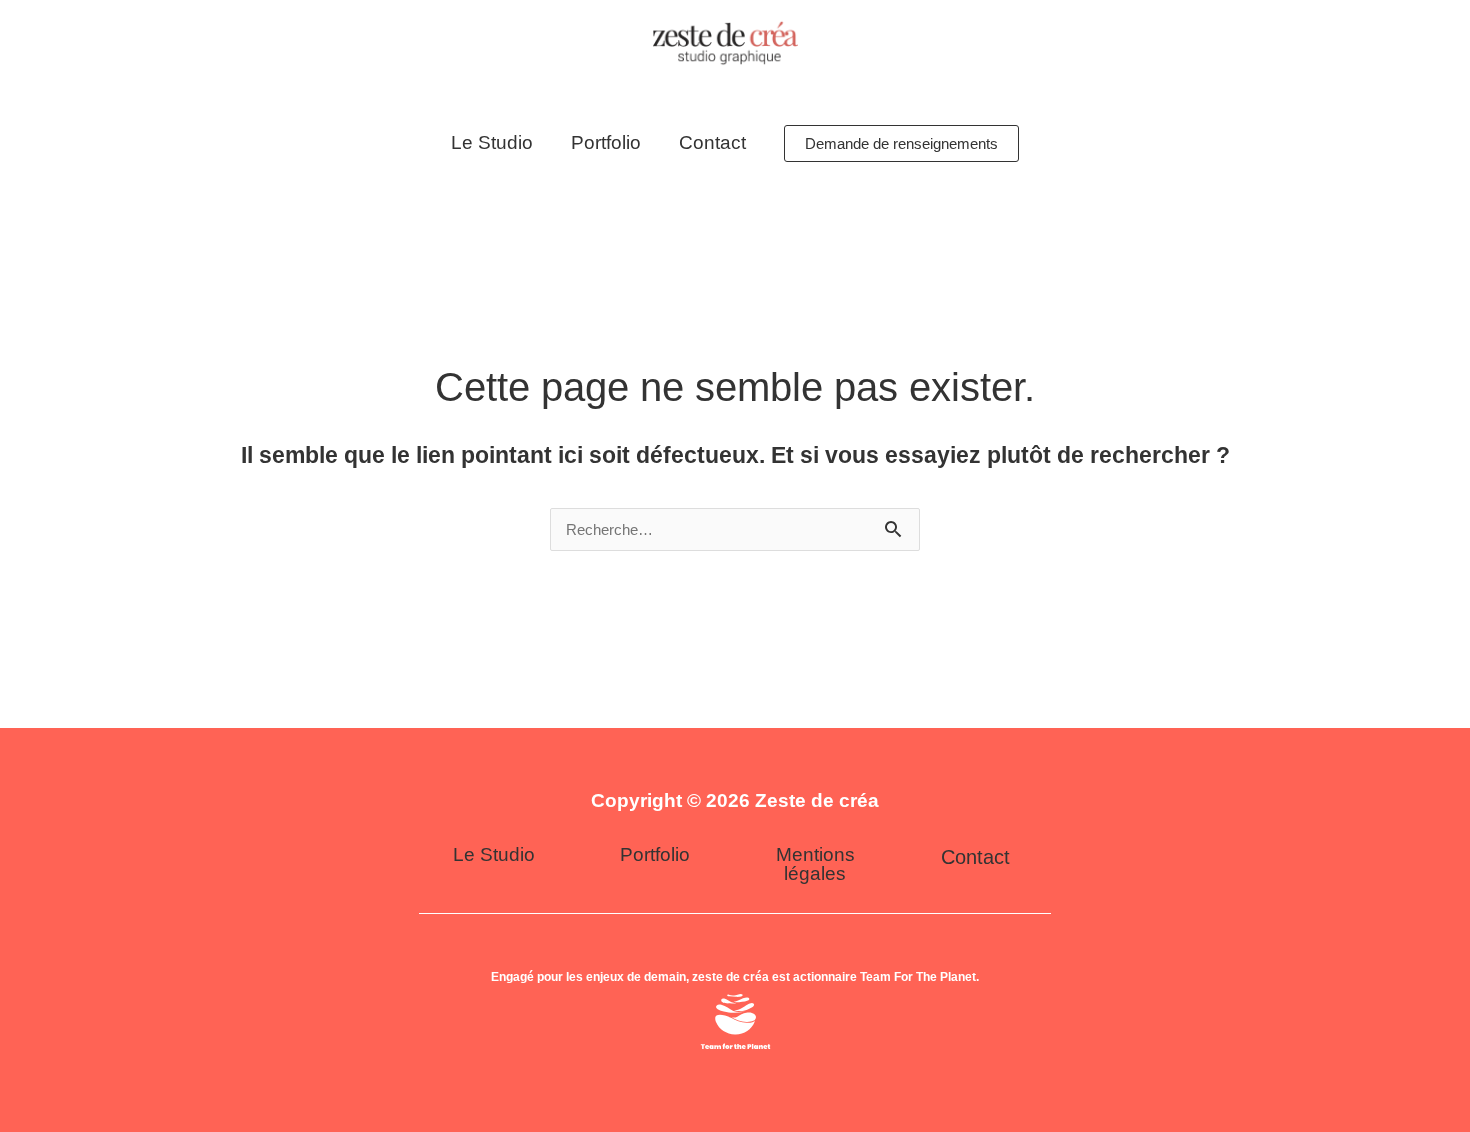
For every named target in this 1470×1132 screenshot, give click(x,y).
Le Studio (492, 142)
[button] (901, 143)
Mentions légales (815, 864)
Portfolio (606, 142)
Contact (712, 142)
